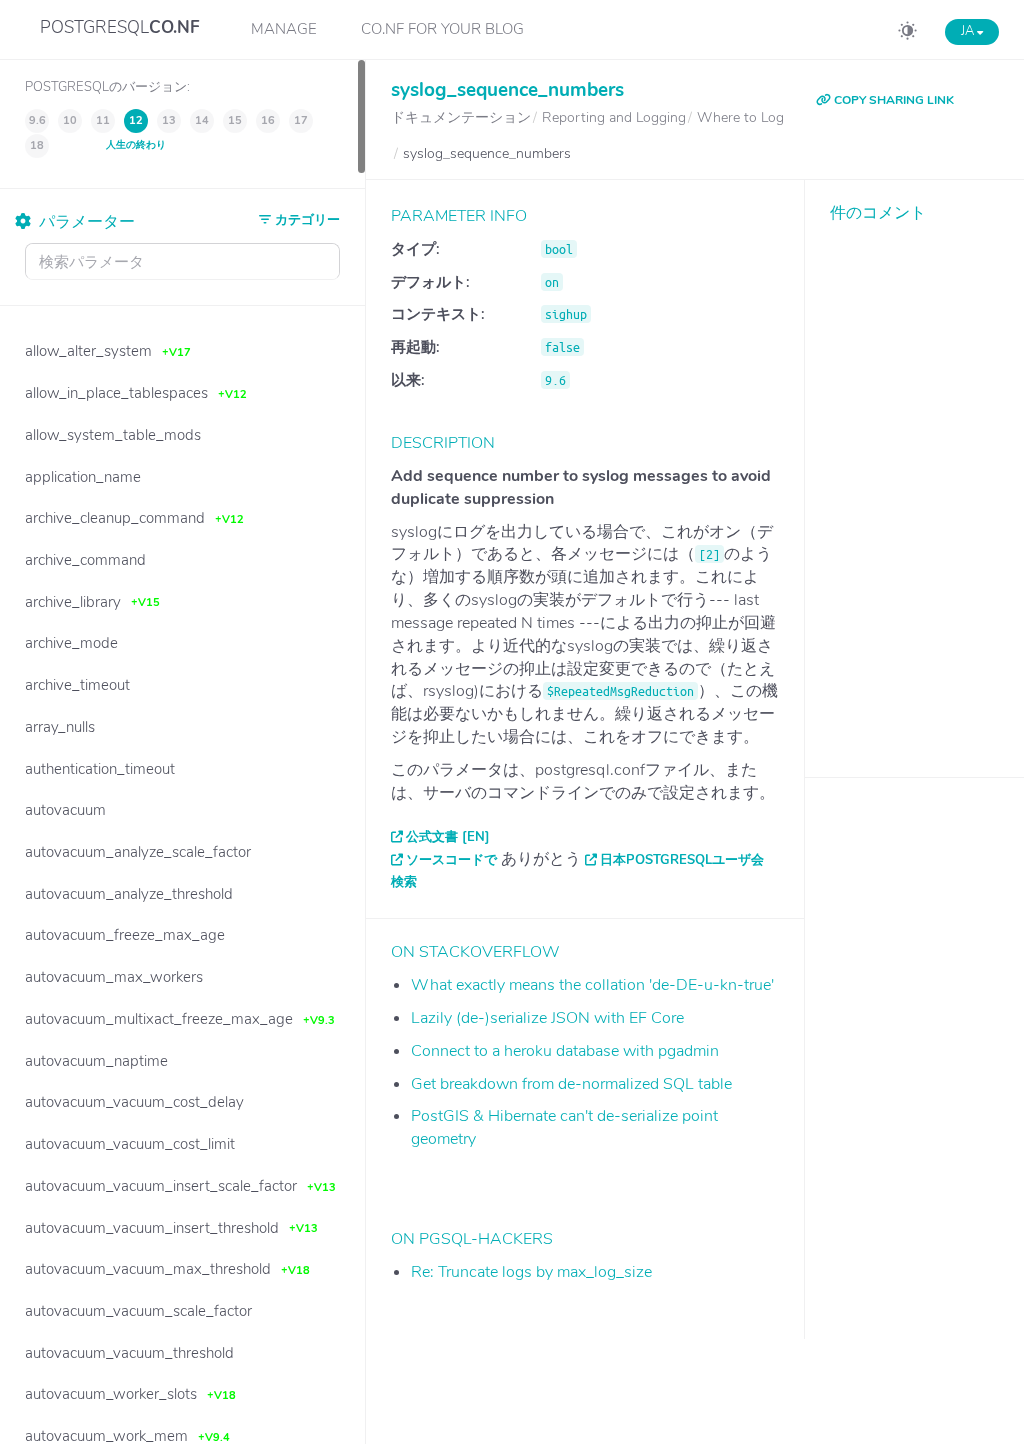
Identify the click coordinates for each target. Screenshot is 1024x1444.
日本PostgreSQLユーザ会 (682, 860)
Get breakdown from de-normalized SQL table (571, 1084)
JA (969, 31)
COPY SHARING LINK (892, 100)
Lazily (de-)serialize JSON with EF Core (547, 1018)
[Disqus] (914, 485)
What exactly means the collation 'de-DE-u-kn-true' (592, 985)
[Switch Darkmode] (907, 34)
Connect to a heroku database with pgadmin (565, 1051)
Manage (284, 29)
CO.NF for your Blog (442, 29)
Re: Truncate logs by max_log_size (531, 1272)
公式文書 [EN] (448, 837)
